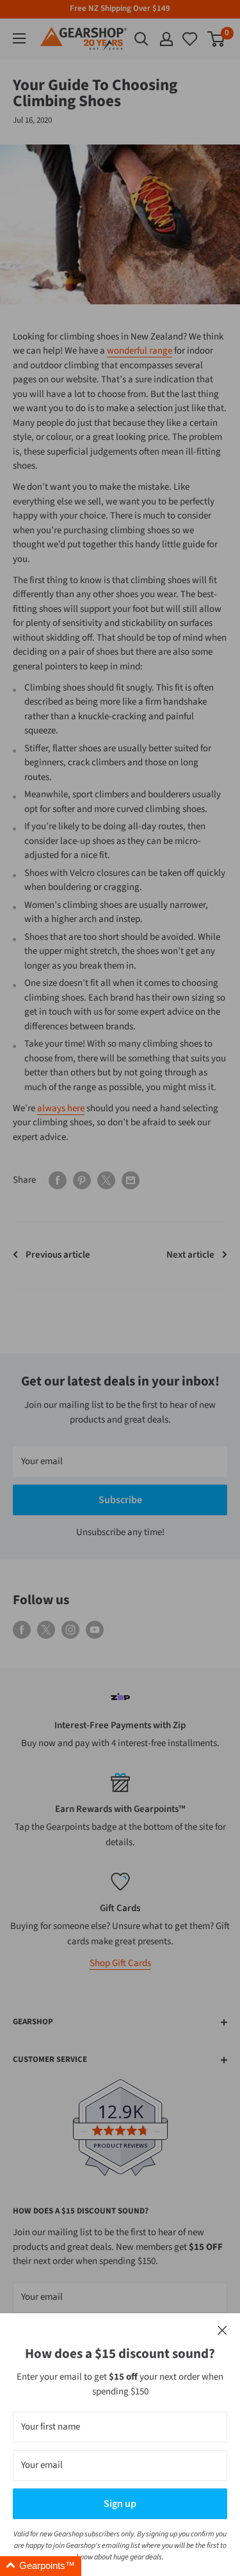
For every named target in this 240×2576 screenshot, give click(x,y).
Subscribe (120, 1500)
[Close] (222, 2331)
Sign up (120, 2504)
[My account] (166, 39)
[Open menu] (19, 38)
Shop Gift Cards (120, 1963)
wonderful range (140, 351)
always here (61, 1108)
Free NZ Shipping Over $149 (120, 8)
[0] (191, 39)
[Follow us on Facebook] (22, 1630)
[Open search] (141, 39)
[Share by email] (131, 1180)
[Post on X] (106, 1180)
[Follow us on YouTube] (95, 1630)
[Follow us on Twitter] (46, 1630)
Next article (190, 1255)
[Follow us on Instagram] (70, 1630)
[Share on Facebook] (58, 1180)
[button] (41, 2566)
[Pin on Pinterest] (82, 1180)
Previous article (58, 1255)
